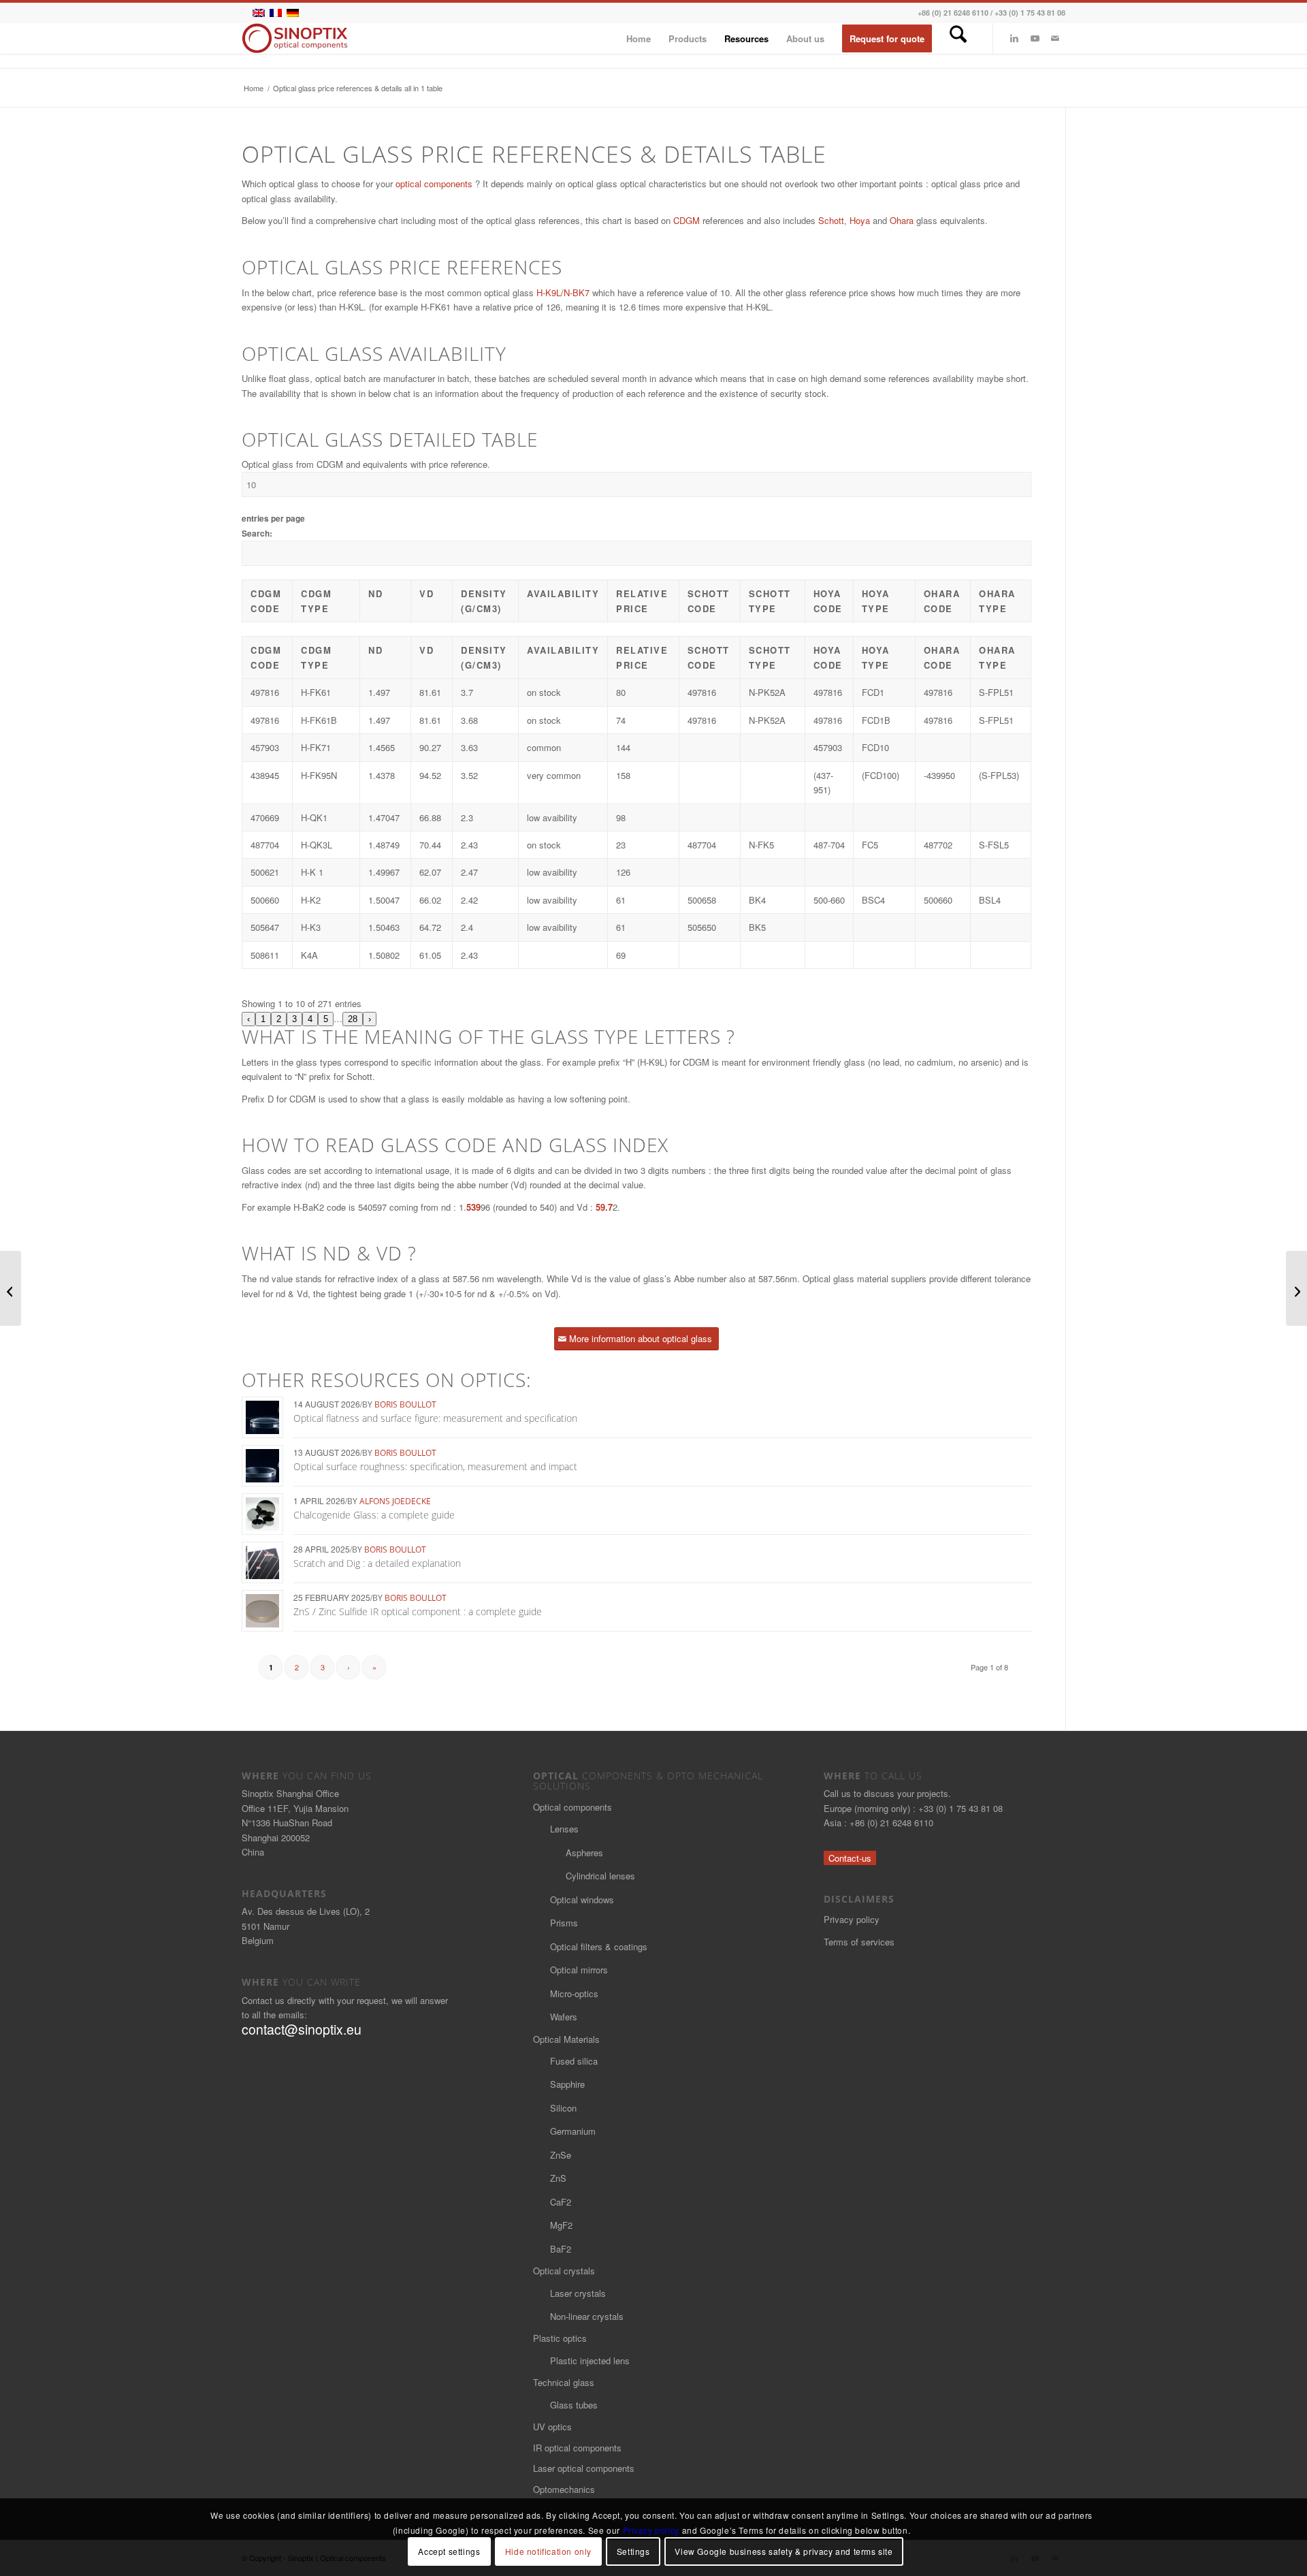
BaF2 (561, 2249)
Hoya (860, 220)
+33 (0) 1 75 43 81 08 (1030, 13)
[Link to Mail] (1055, 38)
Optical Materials (566, 2039)
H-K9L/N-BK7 (563, 292)
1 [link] (263, 1019)
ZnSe (561, 2155)
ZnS (558, 2178)
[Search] (958, 38)
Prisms (564, 1923)
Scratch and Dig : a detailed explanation (377, 1563)
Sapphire (567, 2084)
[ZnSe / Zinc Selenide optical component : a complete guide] (1296, 1288)
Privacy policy (852, 1919)
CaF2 (561, 2202)
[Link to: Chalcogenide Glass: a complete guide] (262, 1514)
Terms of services (859, 1942)
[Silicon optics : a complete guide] (11, 1288)
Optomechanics (564, 2489)
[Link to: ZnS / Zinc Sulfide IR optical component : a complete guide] (262, 1611)
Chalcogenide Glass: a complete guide (374, 1515)
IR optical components (577, 2448)
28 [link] (353, 1019)
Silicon (563, 2108)
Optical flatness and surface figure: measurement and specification (435, 1418)
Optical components (572, 1807)
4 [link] (310, 1019)
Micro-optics (574, 1993)
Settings (633, 2552)
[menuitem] (639, 38)
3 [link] (294, 1019)
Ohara (902, 220)
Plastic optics (560, 2338)
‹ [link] (248, 1019)
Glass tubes (574, 2405)
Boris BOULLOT (405, 1404)
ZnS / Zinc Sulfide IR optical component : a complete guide (418, 1611)
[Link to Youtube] (1035, 38)
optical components (434, 184)
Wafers (564, 2017)
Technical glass (564, 2382)
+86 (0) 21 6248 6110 (953, 13)
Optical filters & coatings (599, 1946)
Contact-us (850, 1858)
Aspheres (584, 1853)
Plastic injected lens (590, 2360)
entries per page (273, 519)
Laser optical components (584, 2468)
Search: (257, 534)
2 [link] (279, 1019)
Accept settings (449, 2552)
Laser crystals (578, 2293)
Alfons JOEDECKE (395, 1501)
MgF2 (561, 2225)
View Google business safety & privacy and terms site (784, 2552)
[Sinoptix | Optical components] (295, 38)
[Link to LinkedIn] (1014, 38)
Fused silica (574, 2061)
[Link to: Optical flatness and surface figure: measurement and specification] (262, 1417)
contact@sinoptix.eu (302, 2029)
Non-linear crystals (587, 2316)
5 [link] (326, 1019)
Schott (831, 220)
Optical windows (582, 1899)
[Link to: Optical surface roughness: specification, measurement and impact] (262, 1466)
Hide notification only (548, 2552)
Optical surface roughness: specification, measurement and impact (435, 1466)
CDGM (687, 220)
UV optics (552, 2427)
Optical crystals (564, 2271)
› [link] (370, 1019)
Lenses (564, 1829)
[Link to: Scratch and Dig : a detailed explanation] (262, 1562)
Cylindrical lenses (600, 1876)
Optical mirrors (579, 1970)
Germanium (573, 2131)
